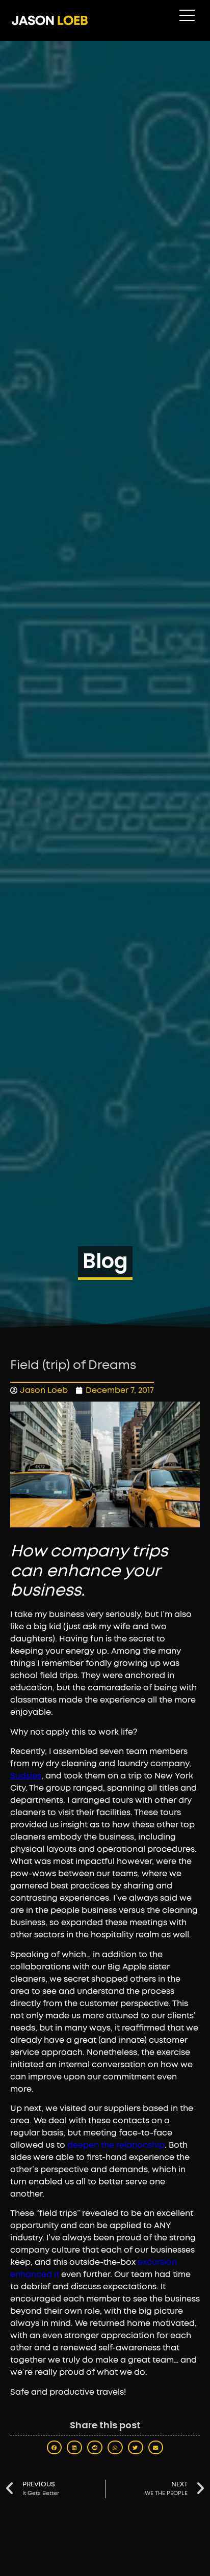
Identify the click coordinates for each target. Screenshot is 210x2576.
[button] (55, 2447)
